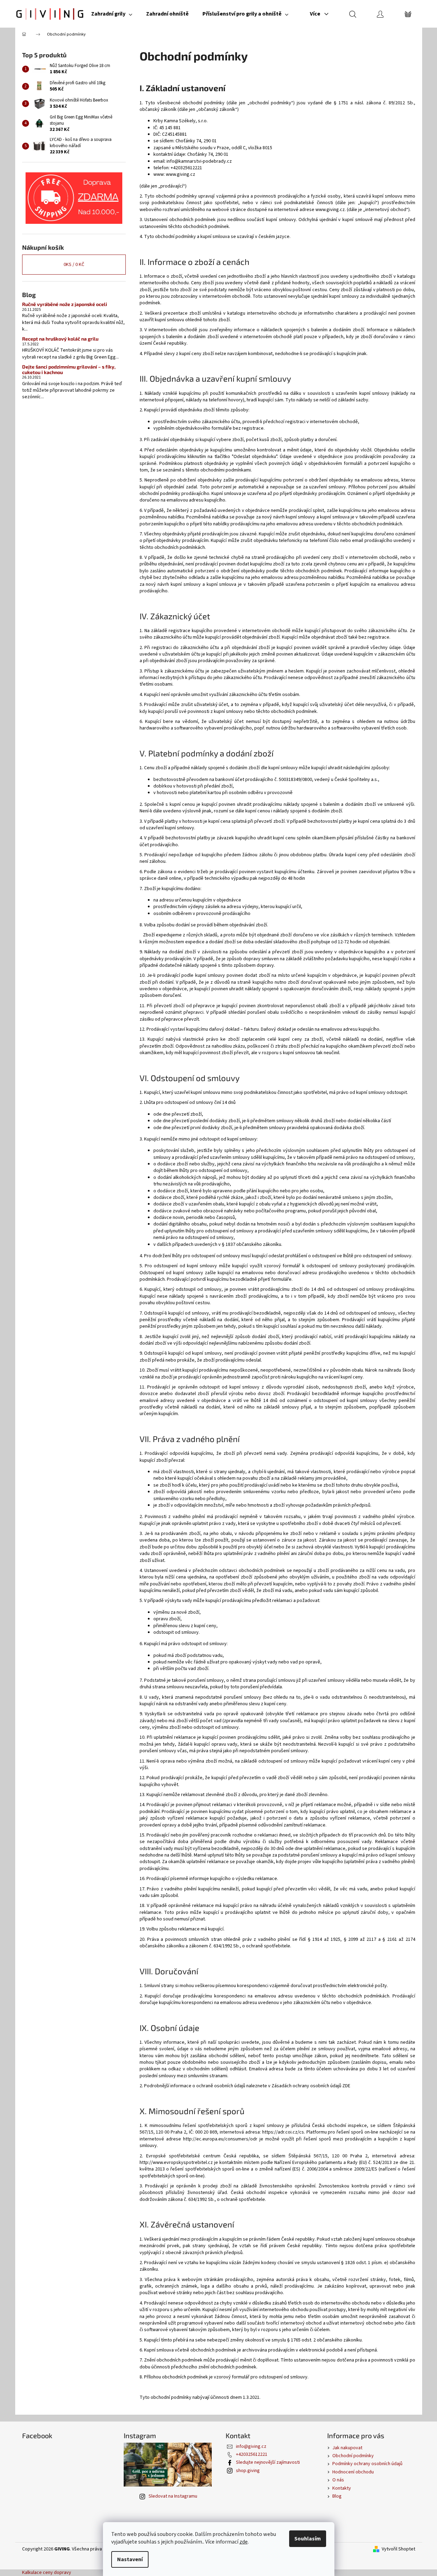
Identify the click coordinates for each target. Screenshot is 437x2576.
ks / (74, 265)
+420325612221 (252, 2454)
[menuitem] (112, 14)
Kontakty (342, 2488)
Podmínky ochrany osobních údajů (367, 2464)
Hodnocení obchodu (353, 2472)
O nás (338, 2480)
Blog (337, 2496)
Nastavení (130, 2559)
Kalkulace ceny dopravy (47, 2573)
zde (244, 2542)
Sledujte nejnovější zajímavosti (268, 2462)
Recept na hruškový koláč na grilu (60, 339)
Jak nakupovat (347, 2448)
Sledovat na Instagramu (173, 2496)
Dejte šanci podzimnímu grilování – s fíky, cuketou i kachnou (69, 369)
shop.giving (248, 2471)
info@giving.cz (251, 2446)
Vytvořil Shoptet (398, 2549)
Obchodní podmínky (353, 2456)
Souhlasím (308, 2539)
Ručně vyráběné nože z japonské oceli (65, 304)
